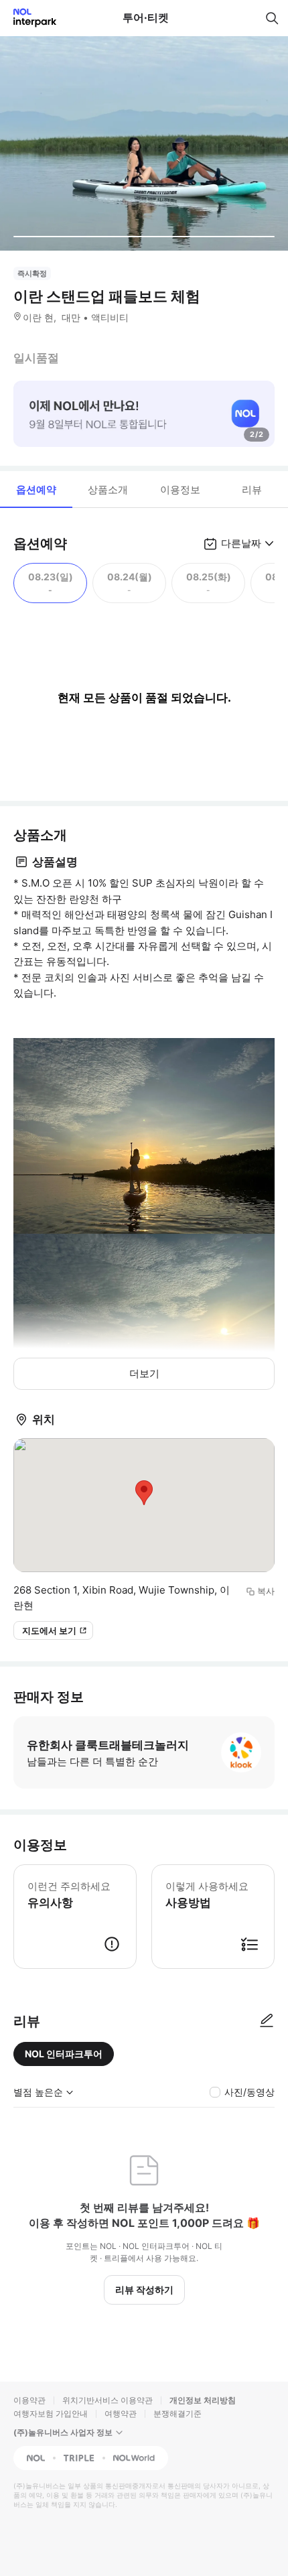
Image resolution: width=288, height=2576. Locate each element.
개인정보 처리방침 (203, 2400)
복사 (266, 1591)
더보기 (144, 1373)
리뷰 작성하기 (144, 2290)
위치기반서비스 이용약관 (107, 2400)
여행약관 (121, 2413)
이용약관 (29, 2400)
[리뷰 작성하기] (267, 2021)
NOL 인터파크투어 (64, 2054)
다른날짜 (241, 543)
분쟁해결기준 (177, 2413)
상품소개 (108, 490)
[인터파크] (29, 18)
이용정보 (180, 490)
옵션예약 (36, 490)
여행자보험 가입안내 (51, 2413)
